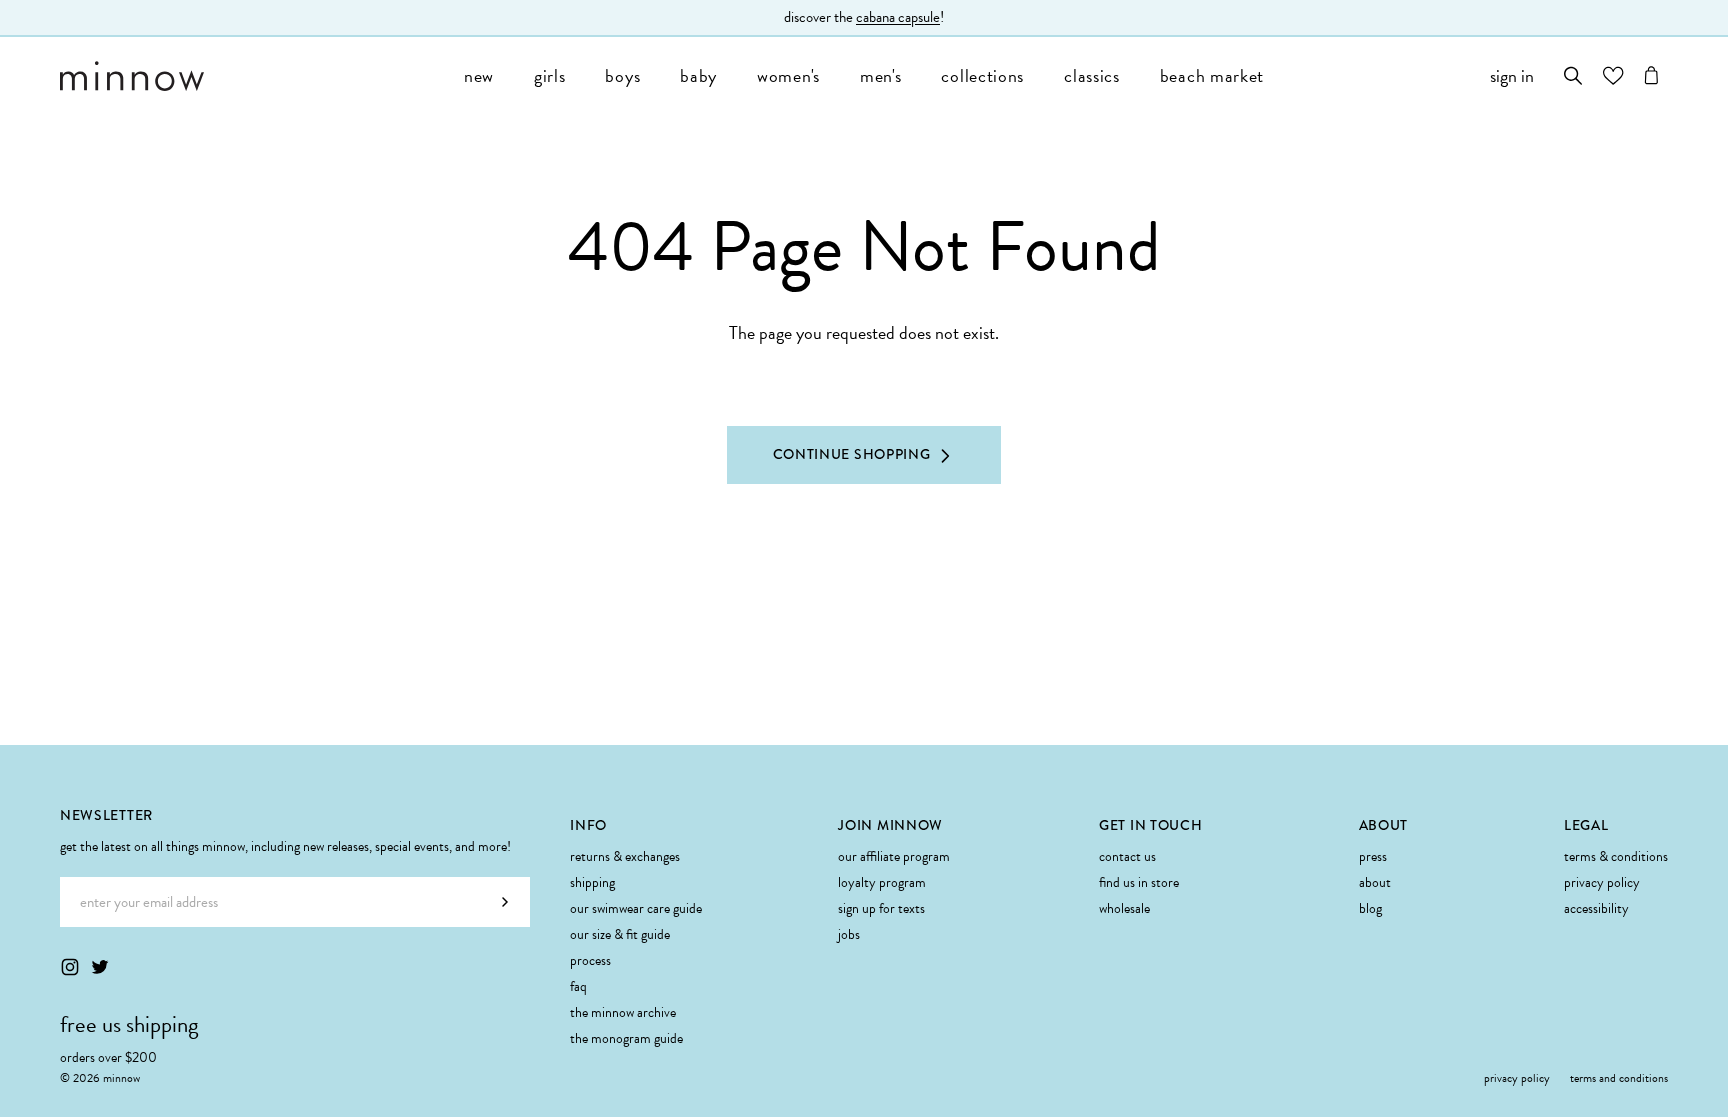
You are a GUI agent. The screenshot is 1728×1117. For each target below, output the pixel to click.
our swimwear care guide (636, 908)
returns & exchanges (625, 856)
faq (578, 986)
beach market (1212, 75)
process (590, 960)
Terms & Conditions (1616, 856)
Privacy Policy (1602, 882)
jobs (849, 934)
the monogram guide (626, 1038)
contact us (1127, 856)
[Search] (1573, 75)
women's (788, 75)
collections (982, 75)
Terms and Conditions (1619, 1078)
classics (1092, 75)
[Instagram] (70, 967)
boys (622, 75)
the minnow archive (623, 1012)
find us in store (1139, 882)
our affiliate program (894, 856)
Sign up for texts (881, 908)
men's (881, 75)
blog (1370, 908)
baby (698, 75)
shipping (592, 882)
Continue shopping (852, 454)
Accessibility (1596, 908)
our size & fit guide (620, 934)
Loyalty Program (882, 882)
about (1375, 882)
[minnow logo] (252, 76)
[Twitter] (100, 967)
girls (550, 75)
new (479, 75)
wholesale (1124, 908)
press (1373, 856)
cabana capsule (898, 17)
